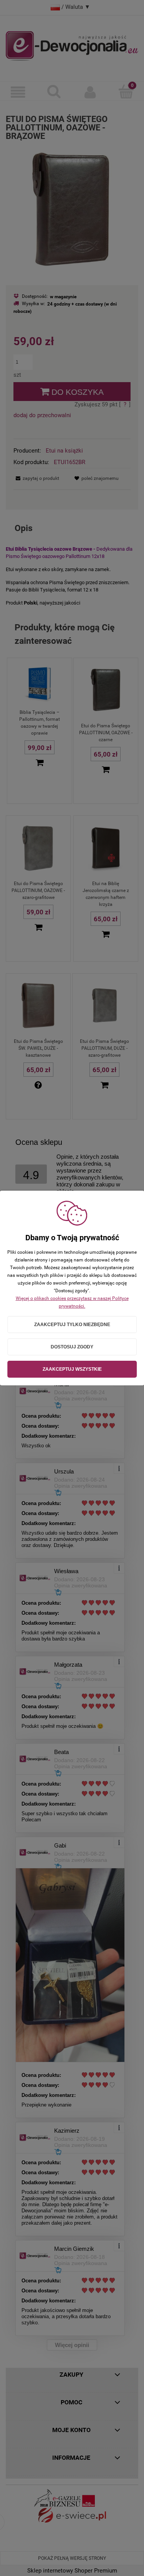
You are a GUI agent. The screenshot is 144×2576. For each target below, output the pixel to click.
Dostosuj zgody (72, 1347)
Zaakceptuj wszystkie (72, 1369)
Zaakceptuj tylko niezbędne (72, 1325)
